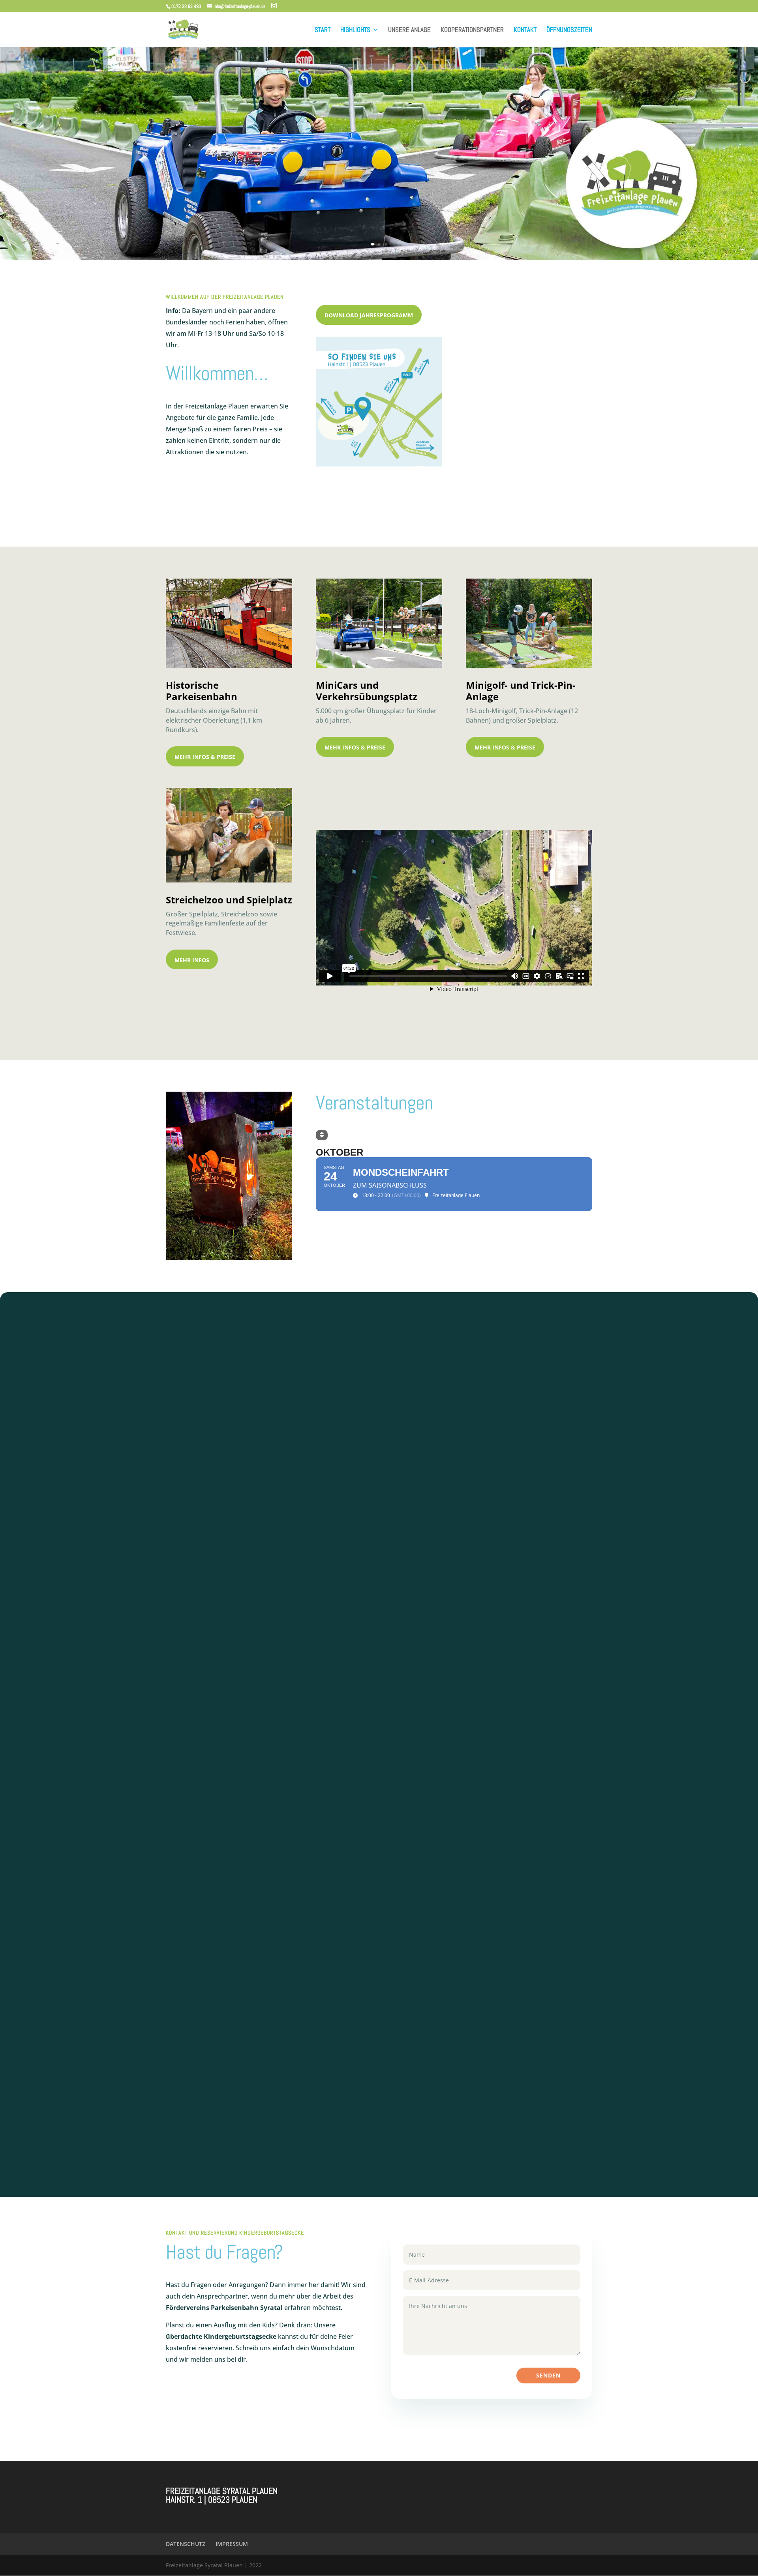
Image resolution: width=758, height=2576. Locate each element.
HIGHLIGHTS (355, 30)
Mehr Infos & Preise (205, 757)
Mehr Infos (192, 960)
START (323, 30)
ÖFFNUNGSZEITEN (569, 30)
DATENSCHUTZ (186, 2544)
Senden (548, 2375)
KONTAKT (525, 30)
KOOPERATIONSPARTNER (472, 30)
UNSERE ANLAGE (409, 30)
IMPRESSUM (232, 2544)
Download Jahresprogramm (369, 315)
